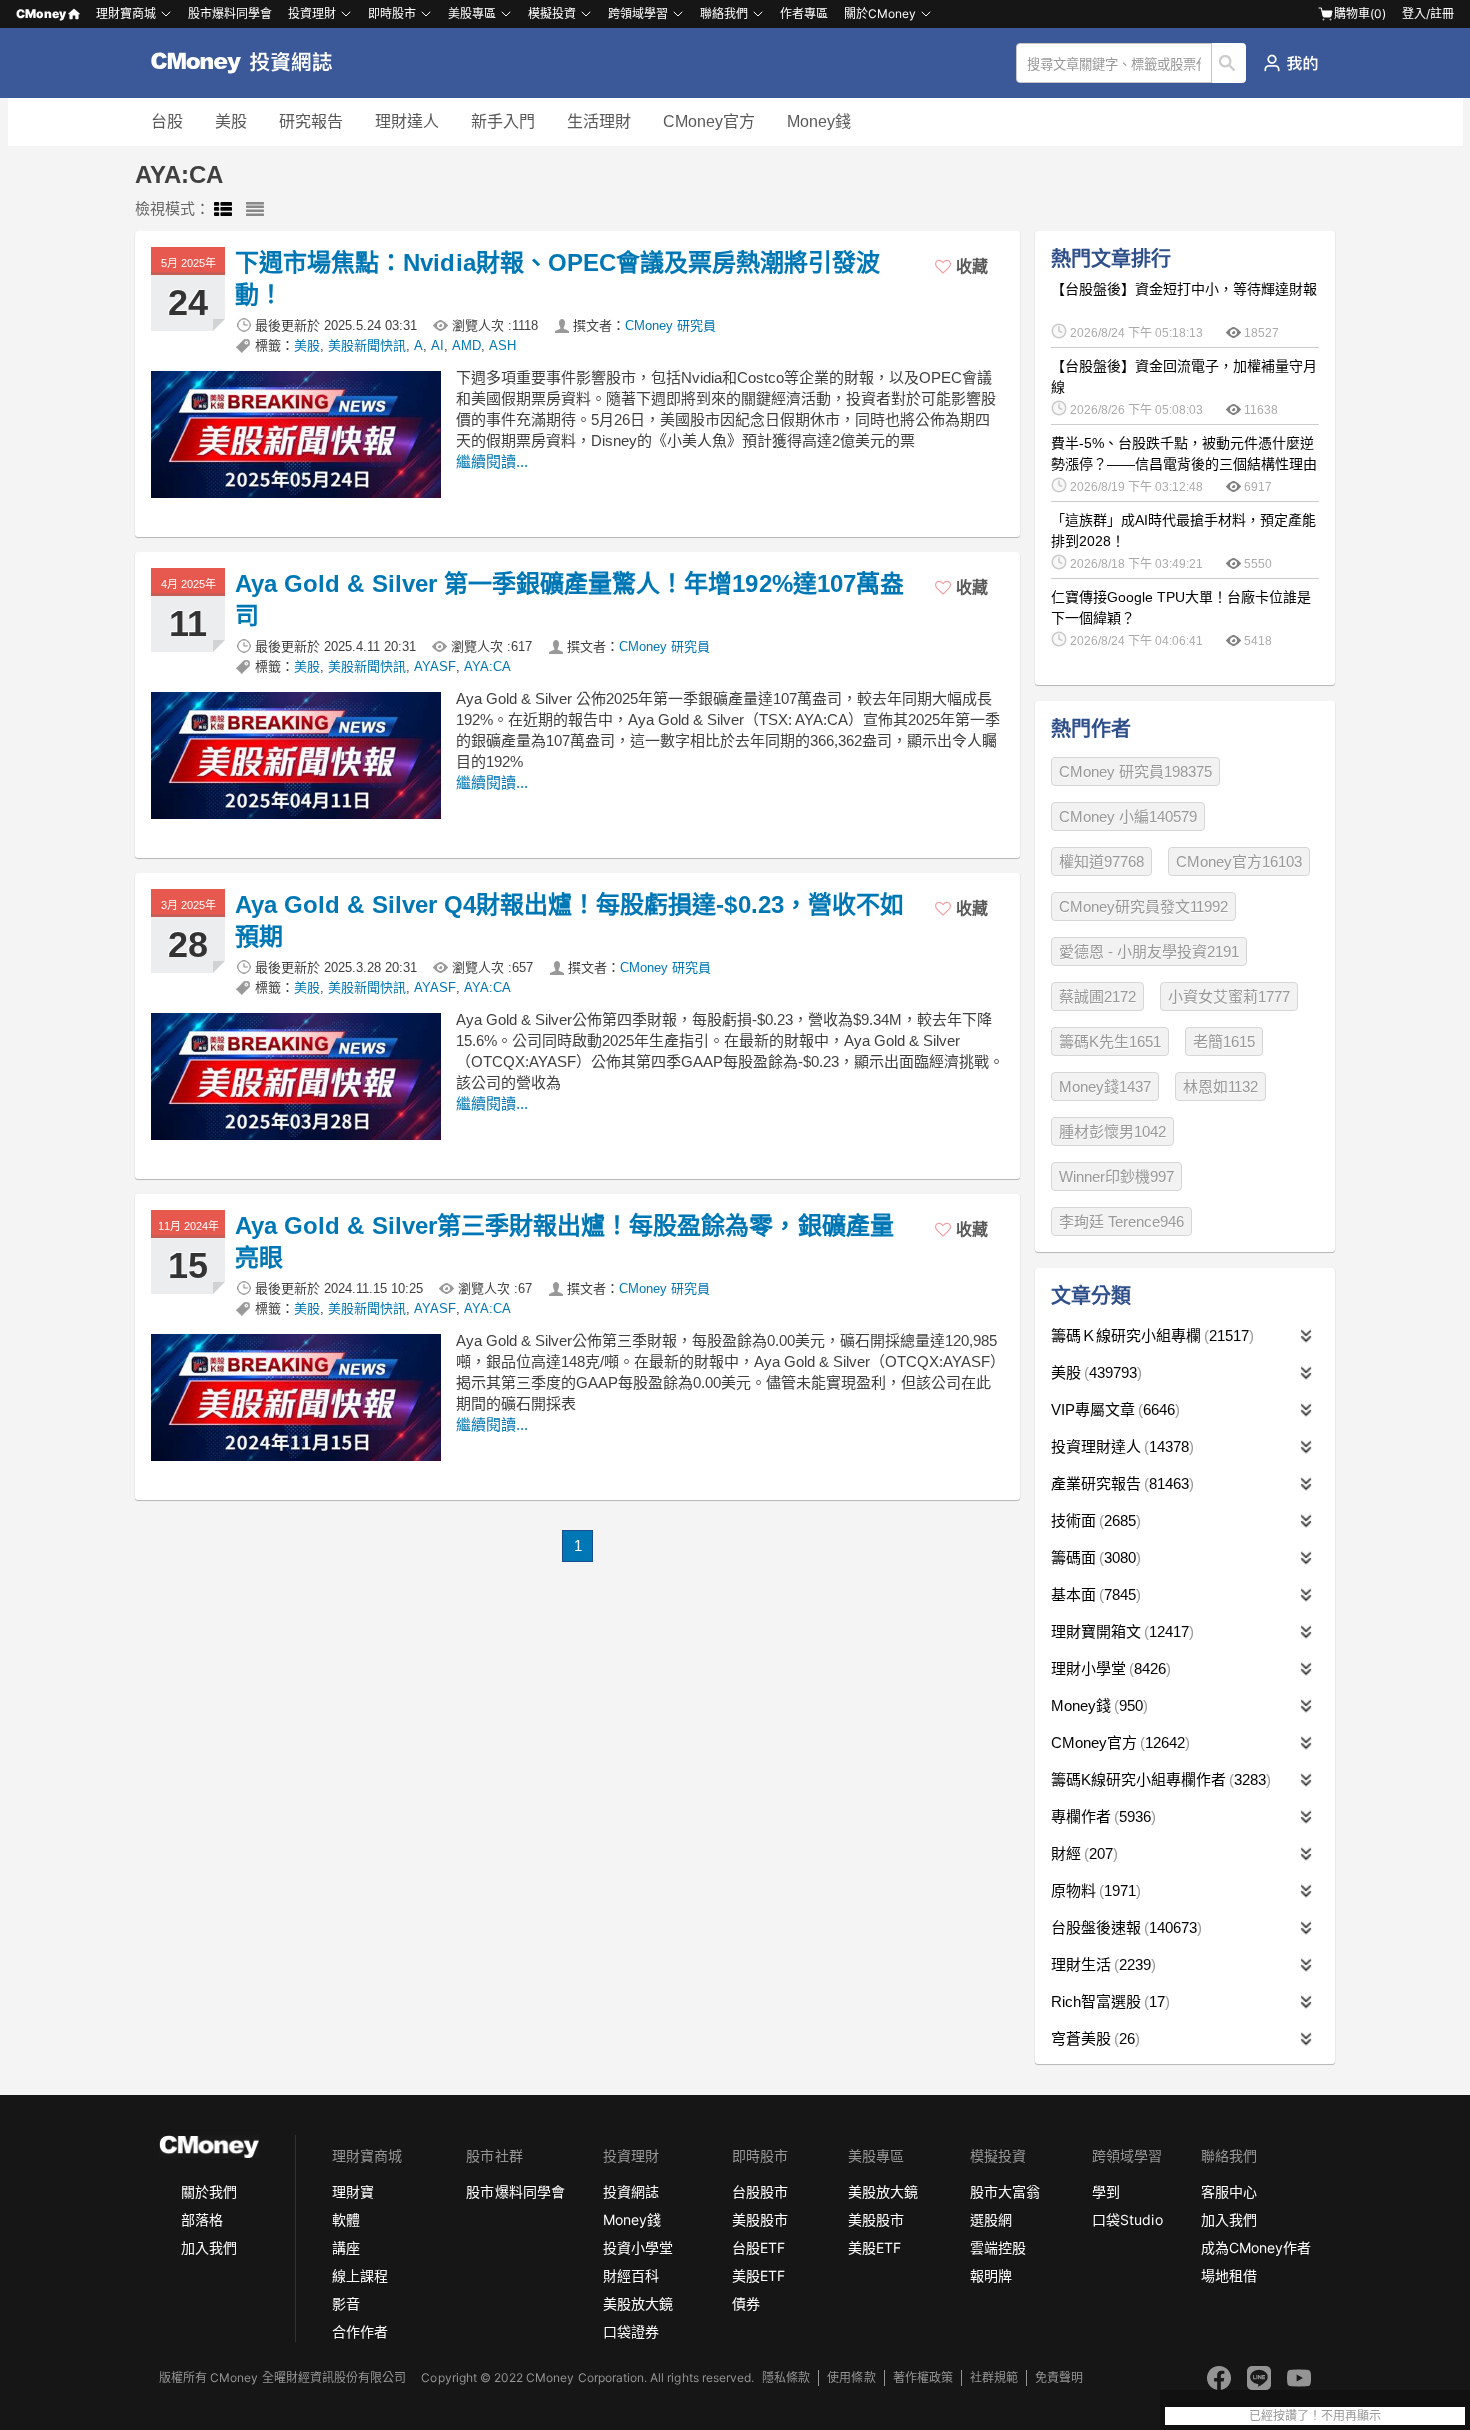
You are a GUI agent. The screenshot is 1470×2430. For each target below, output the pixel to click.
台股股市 (760, 2191)
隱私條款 (786, 2377)
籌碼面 (1093, 1557)
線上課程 (360, 2275)
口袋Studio (1127, 2219)
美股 (231, 121)
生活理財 (599, 121)
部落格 (202, 2219)
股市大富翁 (1005, 2191)
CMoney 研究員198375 (1135, 771)
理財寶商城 (126, 13)
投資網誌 (631, 2191)
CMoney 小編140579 (1128, 816)
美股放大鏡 (638, 2303)
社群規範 (994, 2377)
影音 (346, 2303)
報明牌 (991, 2275)
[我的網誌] (1290, 63)
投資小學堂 (638, 2247)
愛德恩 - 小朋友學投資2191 (1149, 951)
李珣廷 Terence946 (1121, 1221)
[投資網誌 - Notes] (250, 63)
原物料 (1093, 1890)
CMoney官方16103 (1239, 861)
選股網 (991, 2219)
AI (437, 345)
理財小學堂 (1108, 1668)
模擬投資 (552, 13)
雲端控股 (998, 2247)
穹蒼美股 (1093, 2038)
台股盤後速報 (1124, 1927)
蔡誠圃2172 (1097, 996)
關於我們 (209, 2191)
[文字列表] (255, 210)
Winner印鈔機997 (1116, 1176)
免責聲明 (1059, 2377)
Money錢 (819, 121)
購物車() (1360, 13)
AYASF (435, 666)
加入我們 (209, 2247)
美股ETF (758, 2275)
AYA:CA (487, 666)
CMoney (41, 13)
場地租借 (1229, 2275)
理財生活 (1101, 1964)
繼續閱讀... (492, 461)
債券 (746, 2303)
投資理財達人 (1120, 1446)
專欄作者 (1101, 1816)
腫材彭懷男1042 (1112, 1131)
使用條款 (851, 2377)
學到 (1106, 2191)
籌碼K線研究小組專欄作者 (1158, 1779)
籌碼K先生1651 (1110, 1041)
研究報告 (311, 121)
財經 (1082, 1853)
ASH (502, 345)
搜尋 (1229, 63)
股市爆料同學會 (230, 13)
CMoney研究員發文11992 (1143, 906)
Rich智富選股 (1108, 2001)
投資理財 (312, 13)
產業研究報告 (1120, 1483)
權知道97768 (1101, 861)
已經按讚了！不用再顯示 (1315, 2416)
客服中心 (1229, 2191)
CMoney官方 (709, 121)
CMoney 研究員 (670, 325)
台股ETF (758, 2247)
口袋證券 (631, 2331)
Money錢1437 (1105, 1086)
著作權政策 (923, 2377)
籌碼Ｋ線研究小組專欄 (1150, 1335)
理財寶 (353, 2191)
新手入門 (503, 121)
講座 (346, 2247)
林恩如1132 (1220, 1086)
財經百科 (631, 2275)
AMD (466, 345)
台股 (167, 121)
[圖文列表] (223, 210)
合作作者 (360, 2331)
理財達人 (407, 121)
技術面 (1093, 1520)
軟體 (346, 2219)
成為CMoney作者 (1256, 2247)
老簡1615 (1224, 1041)
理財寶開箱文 (1120, 1631)
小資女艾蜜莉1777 (1229, 996)
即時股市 (392, 13)
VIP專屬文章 (1113, 1409)
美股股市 (760, 2219)
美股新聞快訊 (367, 345)
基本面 (1093, 1594)
